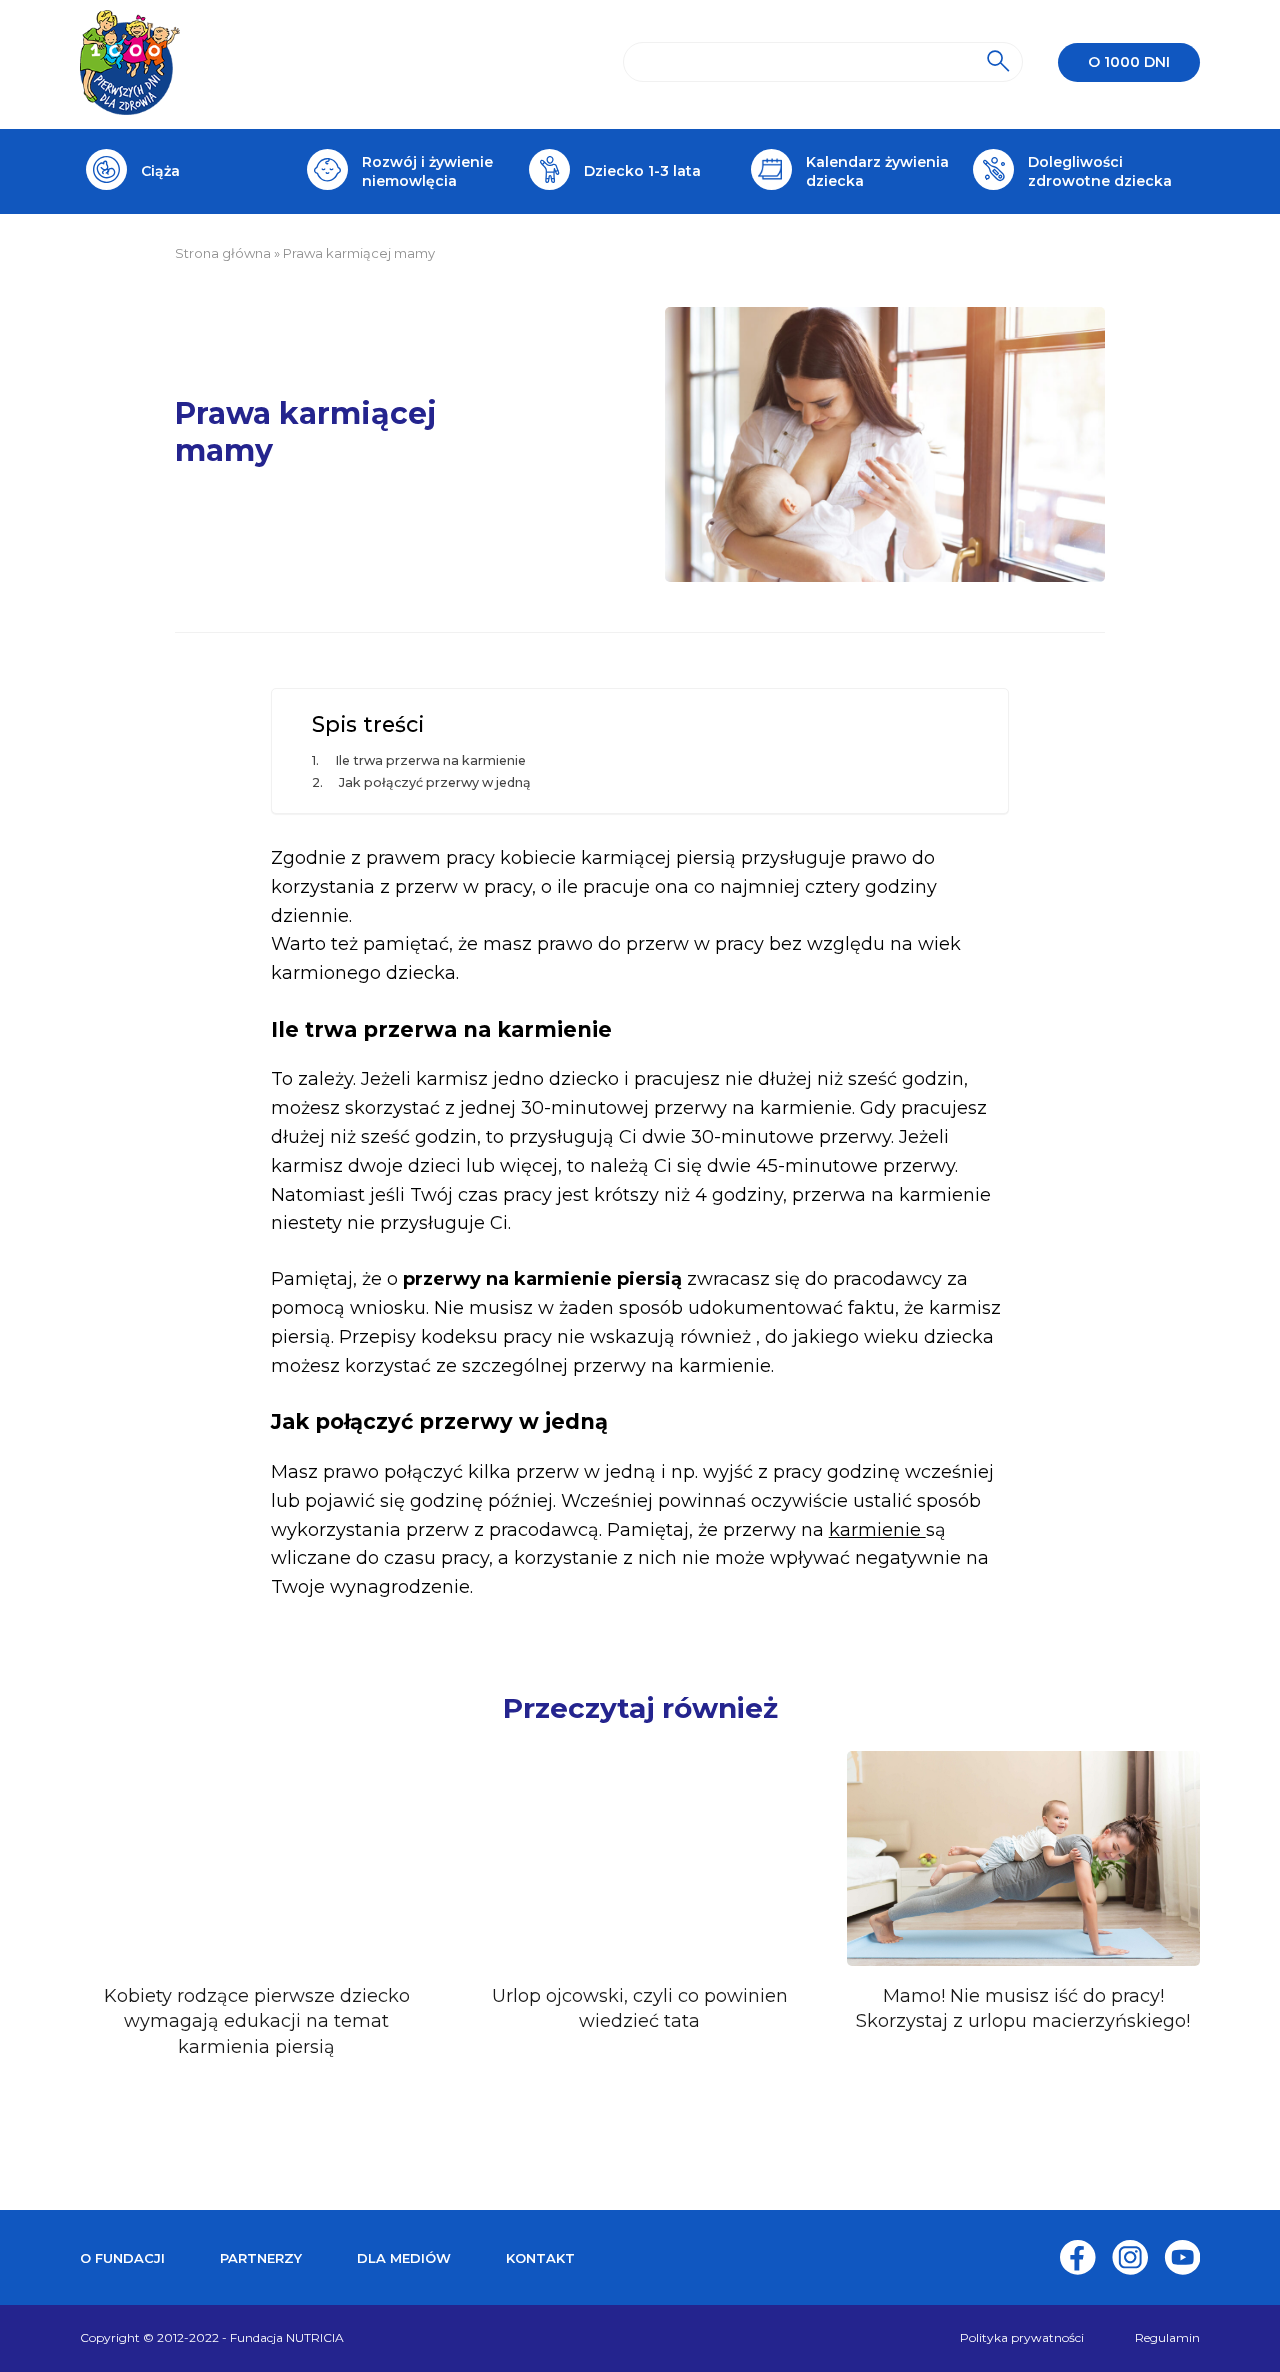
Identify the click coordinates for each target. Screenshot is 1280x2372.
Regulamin (1167, 2337)
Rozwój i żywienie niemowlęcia (427, 171)
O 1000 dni (1129, 62)
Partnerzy (261, 2258)
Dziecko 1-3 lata (642, 171)
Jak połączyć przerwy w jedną (435, 782)
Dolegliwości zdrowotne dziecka (1100, 171)
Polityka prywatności (1022, 2337)
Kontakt (540, 2258)
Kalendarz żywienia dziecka (877, 171)
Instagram (1130, 2257)
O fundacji (122, 2258)
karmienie (877, 1530)
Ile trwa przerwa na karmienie (430, 760)
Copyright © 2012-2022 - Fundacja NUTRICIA (212, 2337)
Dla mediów (404, 2258)
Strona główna (223, 253)
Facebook (1078, 2257)
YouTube (1182, 2257)
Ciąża (160, 171)
